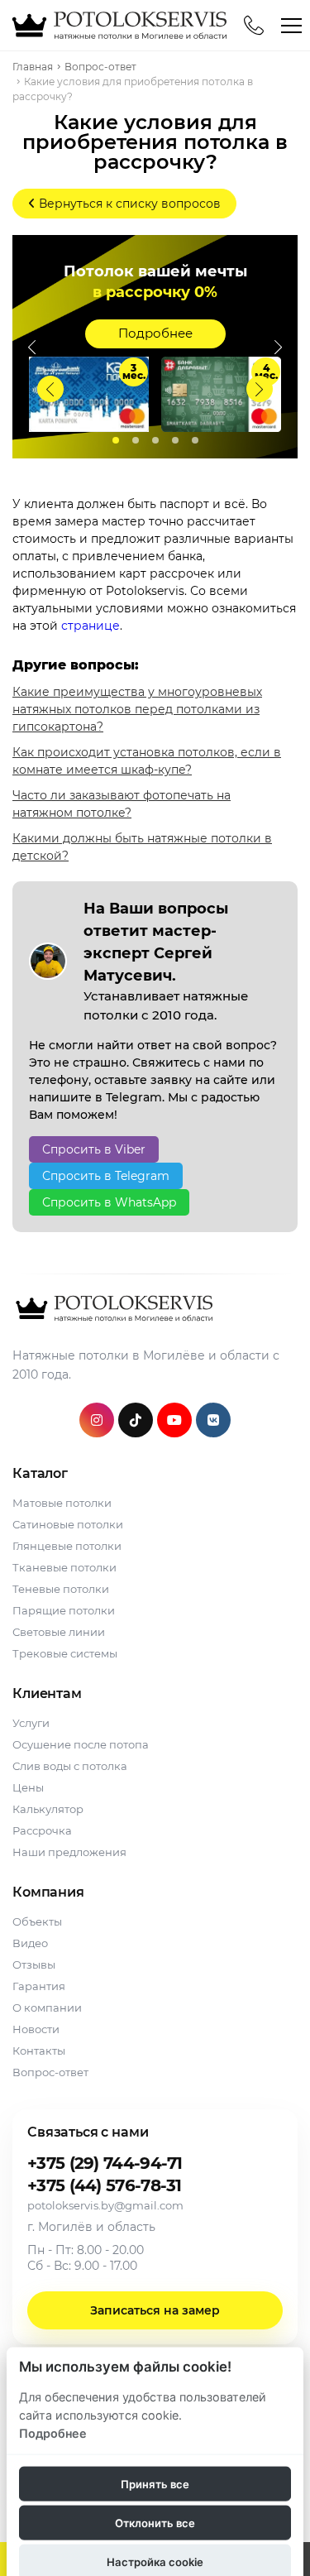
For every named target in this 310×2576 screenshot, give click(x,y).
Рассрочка (42, 1830)
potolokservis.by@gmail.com (105, 2205)
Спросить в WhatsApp (109, 1202)
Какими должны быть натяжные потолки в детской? (142, 847)
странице (91, 626)
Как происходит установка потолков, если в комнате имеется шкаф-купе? (147, 761)
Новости (36, 2029)
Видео (30, 1943)
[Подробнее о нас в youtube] (174, 1420)
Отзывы (34, 1964)
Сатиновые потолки (68, 1524)
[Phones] (254, 26)
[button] (260, 389)
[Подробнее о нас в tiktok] (136, 1420)
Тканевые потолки (64, 1567)
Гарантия (39, 1986)
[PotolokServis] (112, 1308)
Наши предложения (69, 1852)
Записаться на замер (155, 2310)
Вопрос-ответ (50, 2072)
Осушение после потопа (81, 1744)
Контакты (39, 2051)
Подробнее (155, 333)
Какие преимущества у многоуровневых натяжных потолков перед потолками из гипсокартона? (137, 709)
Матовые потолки (62, 1503)
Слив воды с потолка (70, 1766)
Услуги (31, 1723)
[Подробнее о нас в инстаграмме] (97, 1420)
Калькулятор (48, 1809)
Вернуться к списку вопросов (128, 204)
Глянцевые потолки (67, 1546)
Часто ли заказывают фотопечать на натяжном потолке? (122, 804)
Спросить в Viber (94, 1149)
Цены (28, 1787)
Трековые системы (65, 1653)
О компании (47, 2008)
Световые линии (59, 1632)
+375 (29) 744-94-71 (105, 2163)
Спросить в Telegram (106, 1176)
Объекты (37, 1921)
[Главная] (117, 25)
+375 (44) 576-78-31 (105, 2185)
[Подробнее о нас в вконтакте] (213, 1420)
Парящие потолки (64, 1610)
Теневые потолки (61, 1589)
